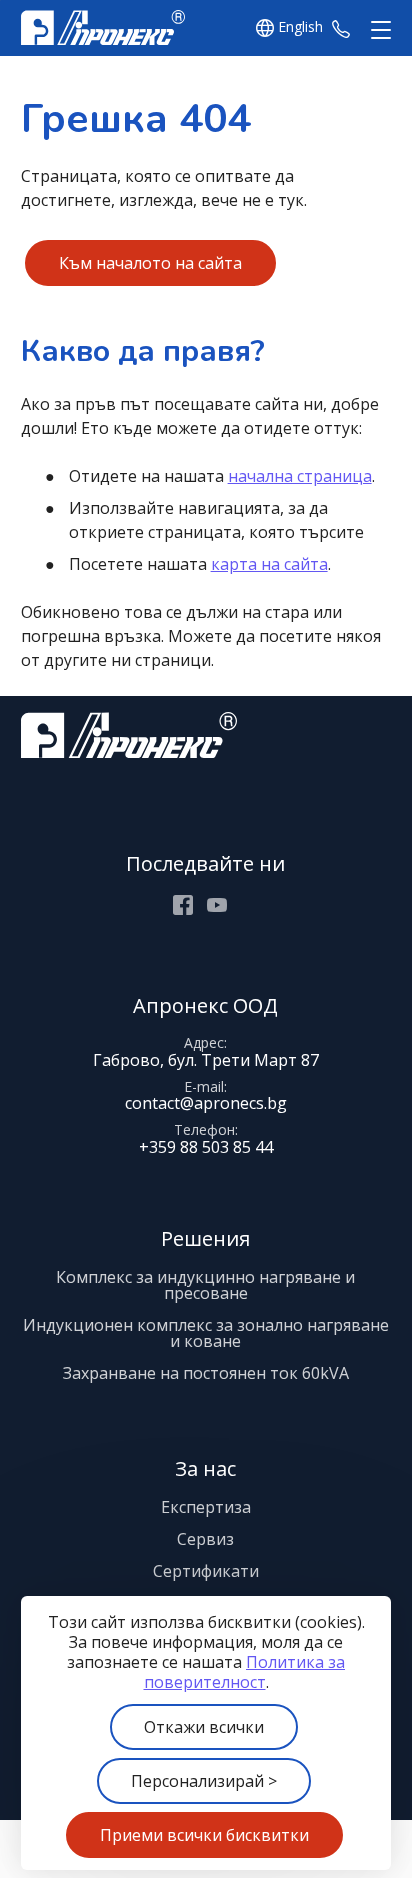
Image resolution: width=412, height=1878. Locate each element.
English (300, 27)
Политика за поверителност (245, 1672)
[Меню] (377, 31)
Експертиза (206, 1507)
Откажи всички (204, 1727)
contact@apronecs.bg (206, 1103)
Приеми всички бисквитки (204, 1835)
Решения (205, 1238)
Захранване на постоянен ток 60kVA (206, 1373)
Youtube (217, 905)
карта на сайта (269, 564)
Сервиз (205, 1539)
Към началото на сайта (150, 263)
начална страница (300, 476)
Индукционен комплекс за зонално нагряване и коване (206, 1333)
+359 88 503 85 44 (341, 28)
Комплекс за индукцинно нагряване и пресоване (205, 1285)
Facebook (183, 905)
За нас (205, 1468)
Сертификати (206, 1571)
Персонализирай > (204, 1781)
